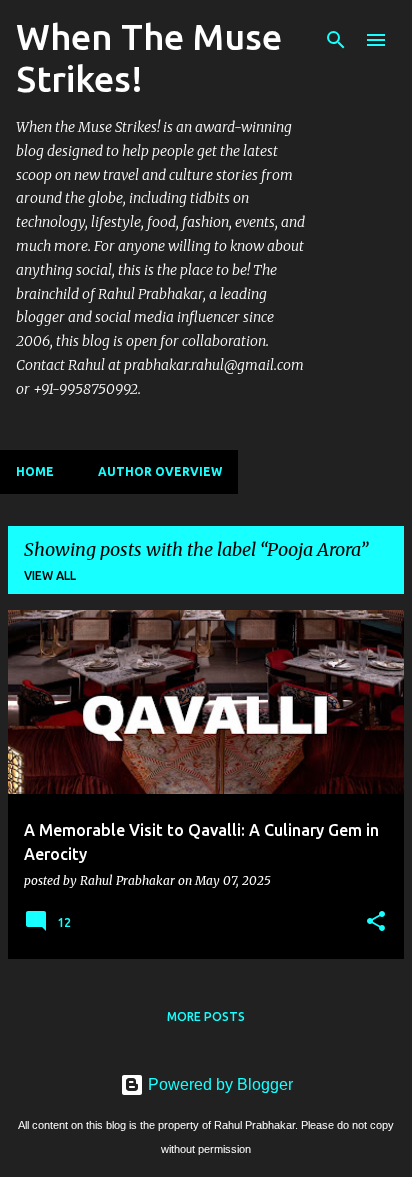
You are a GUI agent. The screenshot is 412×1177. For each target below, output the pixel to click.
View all (50, 575)
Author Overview (160, 471)
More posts (206, 1016)
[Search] (336, 40)
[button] (376, 922)
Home (35, 471)
